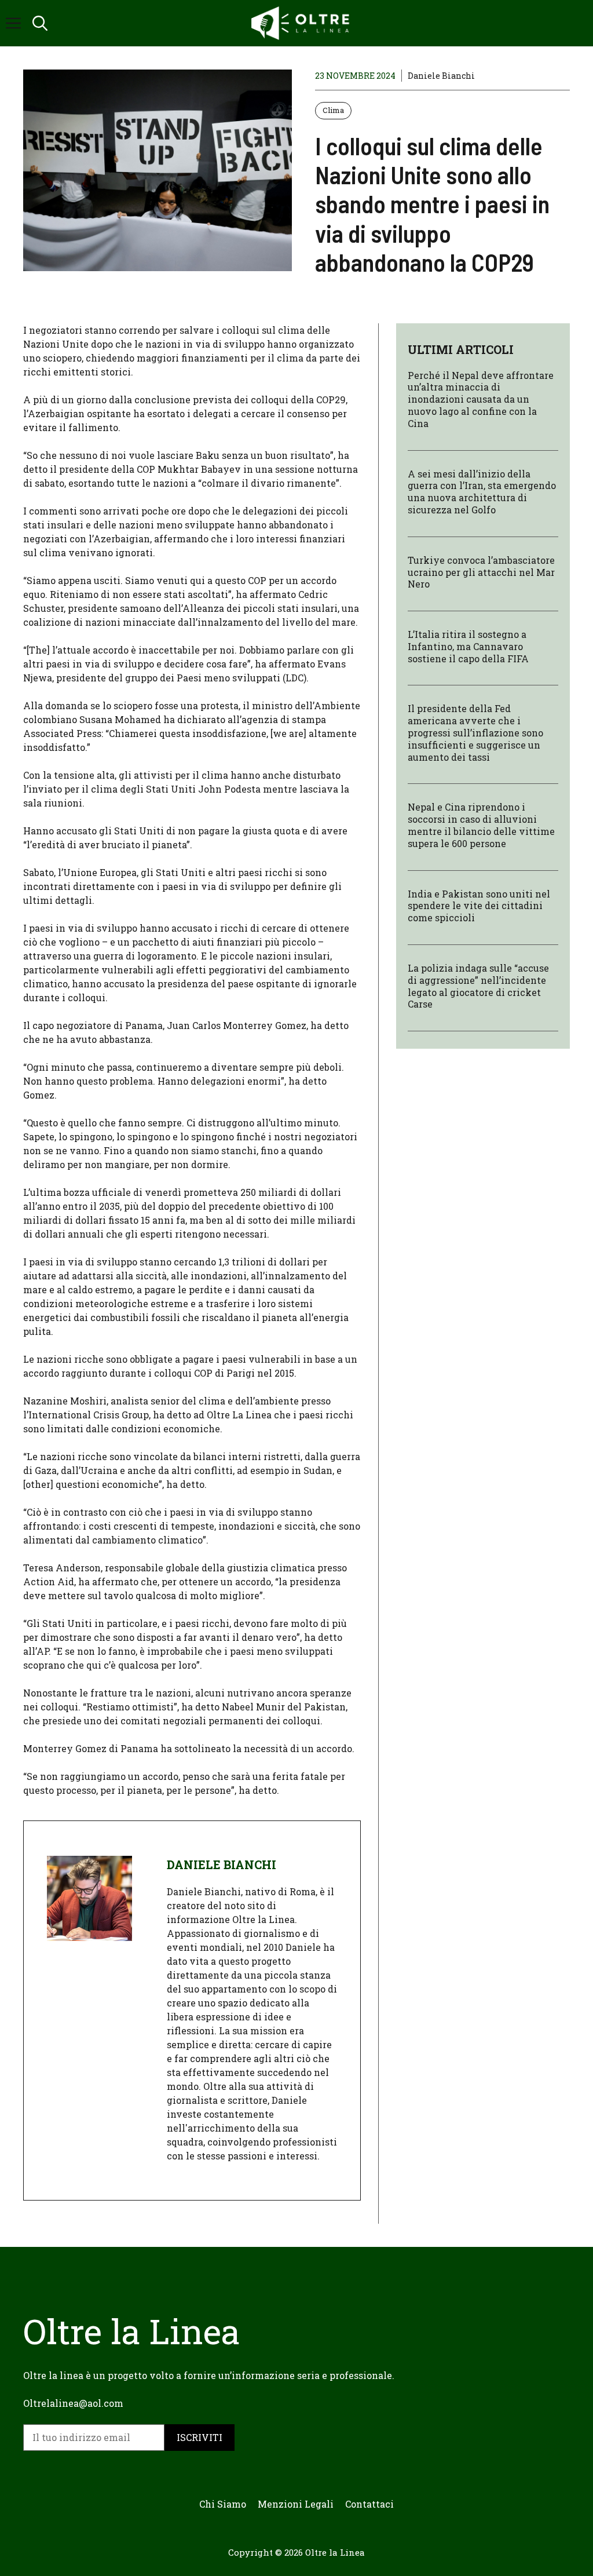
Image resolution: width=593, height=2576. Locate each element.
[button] (40, 23)
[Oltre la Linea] (302, 23)
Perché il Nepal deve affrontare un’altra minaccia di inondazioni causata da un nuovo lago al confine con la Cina (481, 399)
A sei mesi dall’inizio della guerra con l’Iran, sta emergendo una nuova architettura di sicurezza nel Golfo (482, 492)
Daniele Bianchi (441, 76)
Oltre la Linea (335, 2552)
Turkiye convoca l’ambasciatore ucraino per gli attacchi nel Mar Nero (481, 572)
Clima (333, 110)
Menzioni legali (296, 2504)
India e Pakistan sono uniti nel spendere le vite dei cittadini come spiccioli (479, 906)
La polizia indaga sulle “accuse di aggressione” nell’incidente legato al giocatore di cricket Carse (478, 986)
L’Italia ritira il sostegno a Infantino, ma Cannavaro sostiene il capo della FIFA (468, 646)
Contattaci (369, 2504)
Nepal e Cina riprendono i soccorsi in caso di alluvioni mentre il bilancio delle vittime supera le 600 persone (481, 825)
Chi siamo (223, 2504)
